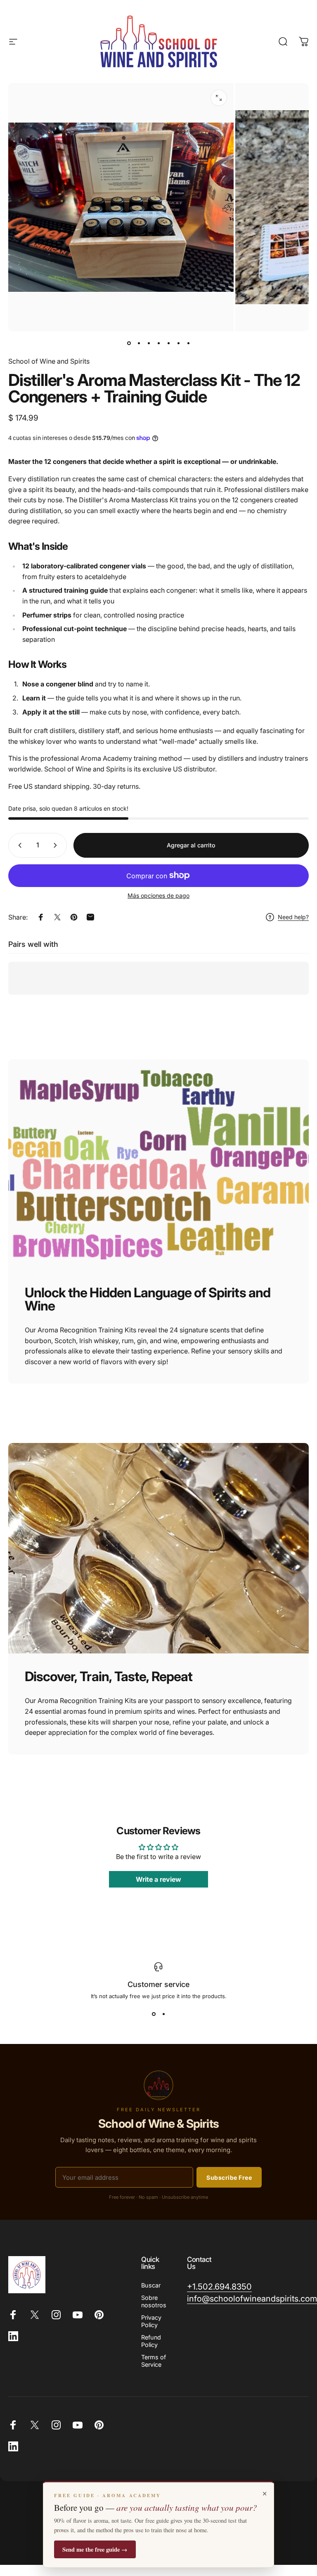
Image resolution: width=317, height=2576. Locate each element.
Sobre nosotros (154, 2301)
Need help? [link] (293, 917)
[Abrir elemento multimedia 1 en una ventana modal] (219, 98)
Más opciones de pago (158, 895)
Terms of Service (154, 2361)
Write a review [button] (158, 1879)
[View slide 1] (154, 2014)
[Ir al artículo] (129, 343)
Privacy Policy (151, 2321)
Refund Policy (151, 2341)
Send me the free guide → (95, 2549)
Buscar (151, 2285)
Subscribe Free (229, 2177)
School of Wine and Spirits (49, 361)
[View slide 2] (163, 2014)
